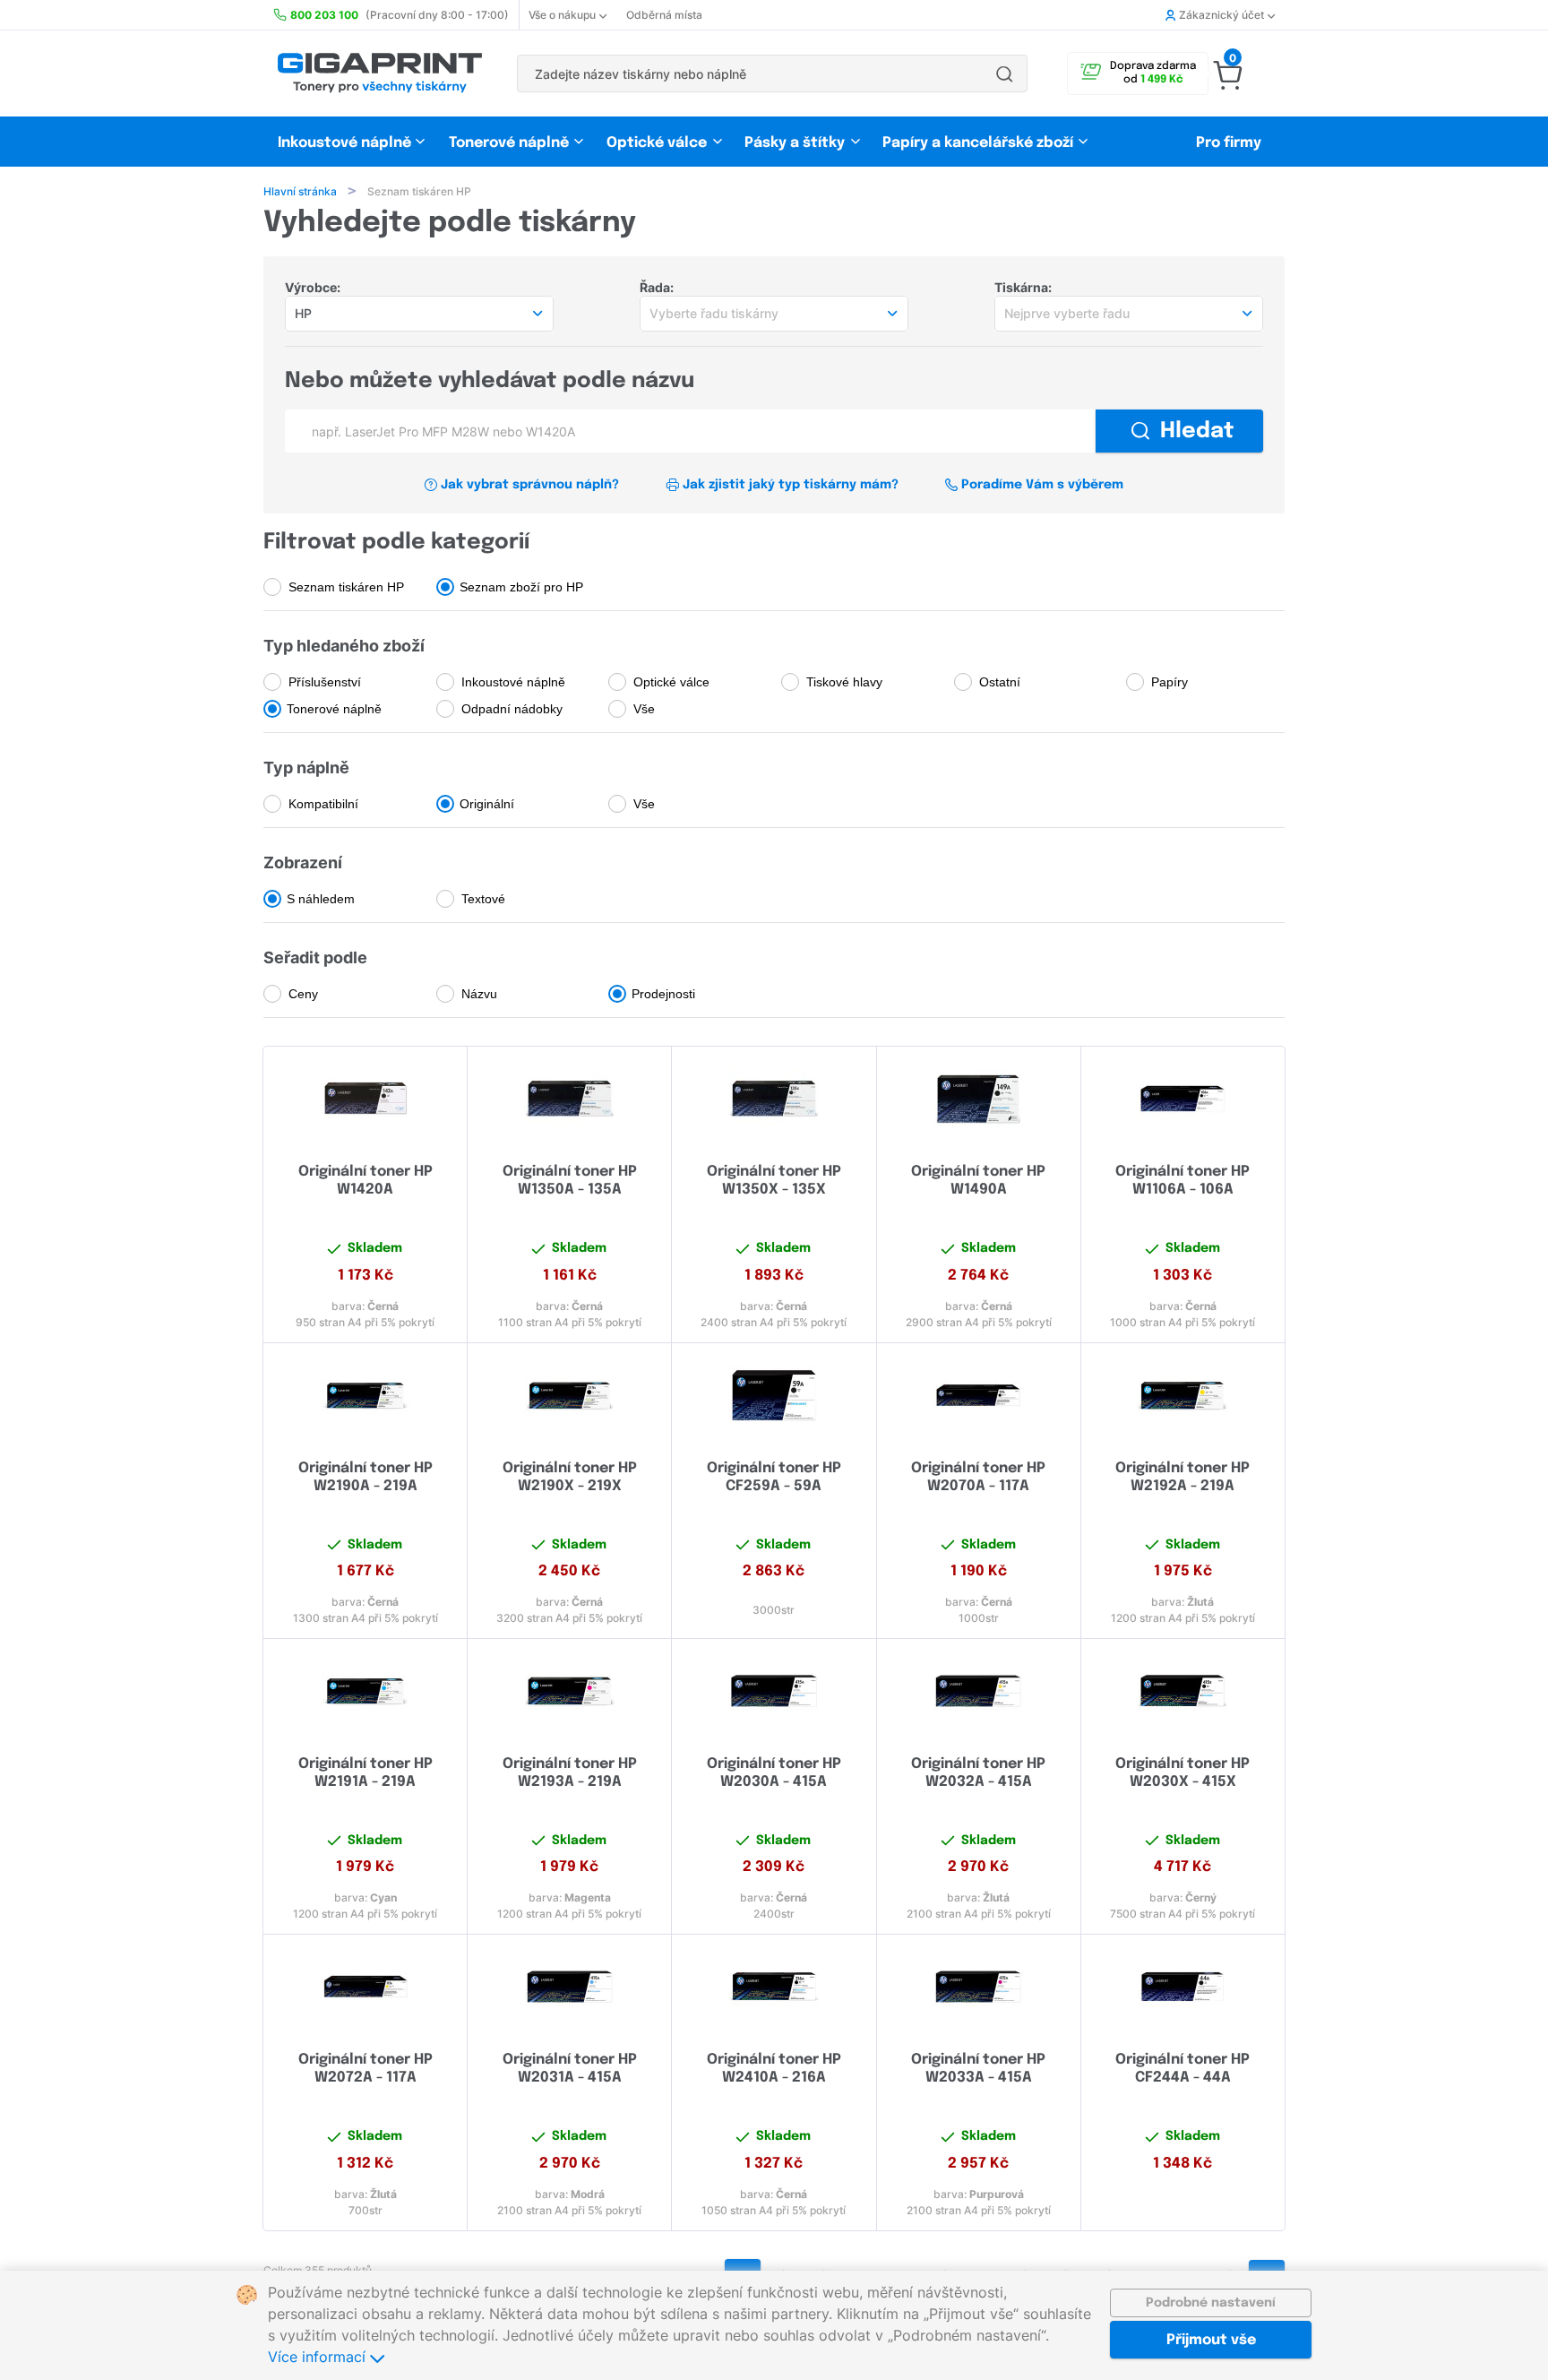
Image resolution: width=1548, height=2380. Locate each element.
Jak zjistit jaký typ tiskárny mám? (791, 485)
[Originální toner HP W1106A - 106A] (1183, 1099)
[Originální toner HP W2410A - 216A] (774, 1987)
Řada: (657, 287)
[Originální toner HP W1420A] (365, 1099)
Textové (483, 899)
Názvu (479, 994)
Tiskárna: (1023, 287)
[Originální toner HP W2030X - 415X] (1183, 1691)
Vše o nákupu (562, 15)
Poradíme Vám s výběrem (1042, 485)
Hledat (1197, 431)
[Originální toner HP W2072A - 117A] (365, 1987)
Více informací (319, 2357)
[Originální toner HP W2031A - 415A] (569, 1987)
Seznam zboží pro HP (521, 587)
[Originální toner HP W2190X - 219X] (569, 1395)
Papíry (1170, 682)
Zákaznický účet (1221, 15)
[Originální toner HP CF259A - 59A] (774, 1395)
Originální (487, 804)
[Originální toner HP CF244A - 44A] (1183, 1987)
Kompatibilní (323, 804)
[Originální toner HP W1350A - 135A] (569, 1099)
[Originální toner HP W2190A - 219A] (365, 1395)
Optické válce (657, 143)
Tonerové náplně (509, 143)
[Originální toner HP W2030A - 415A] (774, 1691)
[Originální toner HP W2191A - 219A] (365, 1691)
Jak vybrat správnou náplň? (530, 485)
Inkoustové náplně (344, 143)
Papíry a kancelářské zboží (980, 143)
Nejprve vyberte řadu (1067, 313)
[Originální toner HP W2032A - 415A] (979, 1691)
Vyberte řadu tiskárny (714, 313)
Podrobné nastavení (1211, 2303)
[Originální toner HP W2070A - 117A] (979, 1395)
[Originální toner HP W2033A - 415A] (979, 1987)
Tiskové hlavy (844, 682)
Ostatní (1000, 682)
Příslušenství (325, 682)
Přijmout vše (1211, 2340)
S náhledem (321, 899)
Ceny (303, 994)
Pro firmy (1229, 143)
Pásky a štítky (795, 143)
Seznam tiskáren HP (346, 587)
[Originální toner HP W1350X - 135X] (774, 1099)
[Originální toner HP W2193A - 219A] (569, 1691)
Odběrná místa (664, 15)
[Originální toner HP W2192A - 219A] (1183, 1395)
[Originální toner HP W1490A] (979, 1099)
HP (303, 313)
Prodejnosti (663, 994)
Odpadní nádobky (512, 709)
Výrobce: (313, 287)
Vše (644, 709)
